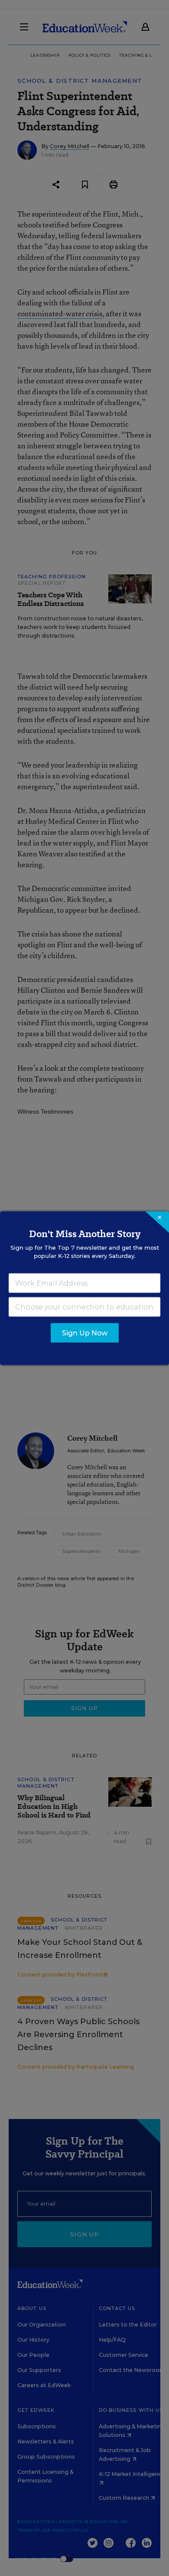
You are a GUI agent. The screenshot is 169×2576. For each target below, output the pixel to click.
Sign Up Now (85, 1333)
